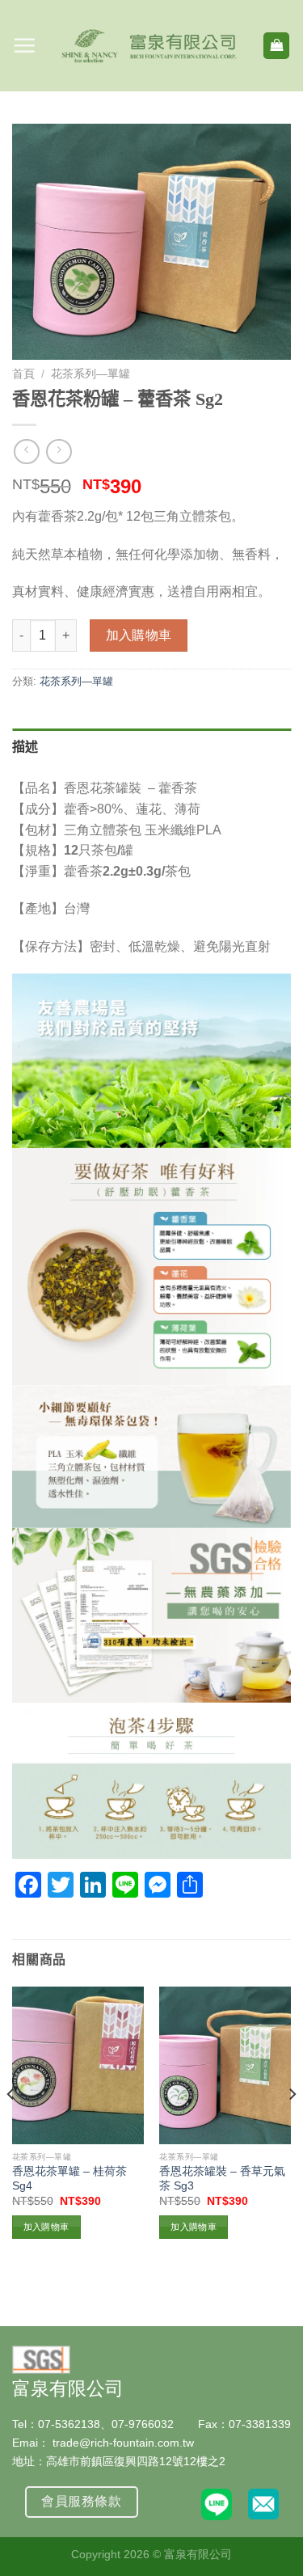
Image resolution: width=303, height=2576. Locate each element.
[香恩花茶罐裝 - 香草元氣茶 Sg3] (225, 2065)
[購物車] (276, 46)
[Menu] (24, 45)
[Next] (292, 2127)
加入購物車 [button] (46, 2227)
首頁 (23, 374)
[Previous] (11, 2127)
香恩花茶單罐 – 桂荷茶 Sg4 (69, 2179)
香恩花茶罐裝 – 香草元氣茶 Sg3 (222, 2179)
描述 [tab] (25, 747)
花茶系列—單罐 (90, 374)
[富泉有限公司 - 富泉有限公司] (149, 46)
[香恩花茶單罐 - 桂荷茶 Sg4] (78, 2065)
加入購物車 (139, 635)
